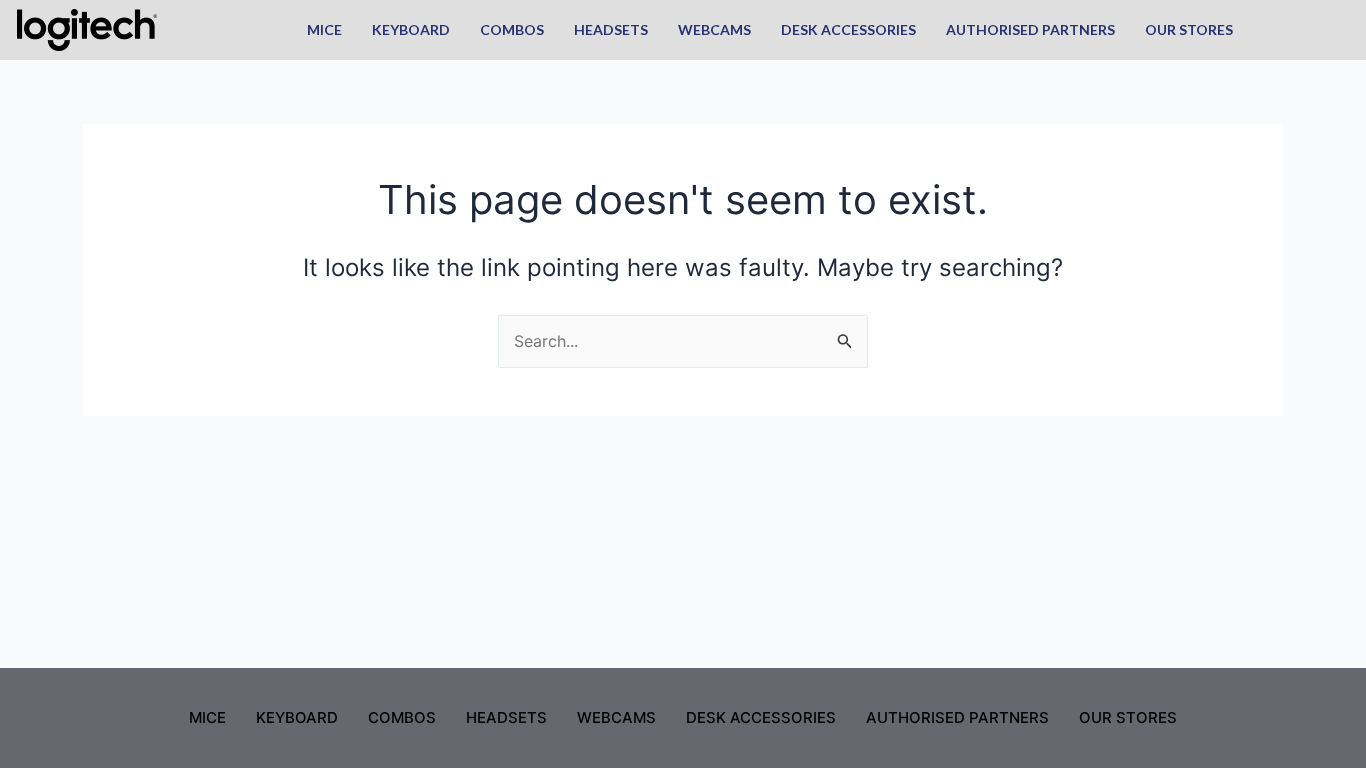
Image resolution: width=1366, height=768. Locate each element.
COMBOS (512, 29)
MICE (324, 29)
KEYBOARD (411, 29)
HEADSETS (611, 29)
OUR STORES (1189, 29)
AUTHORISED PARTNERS (1030, 29)
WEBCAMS (714, 29)
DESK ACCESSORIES (848, 29)
